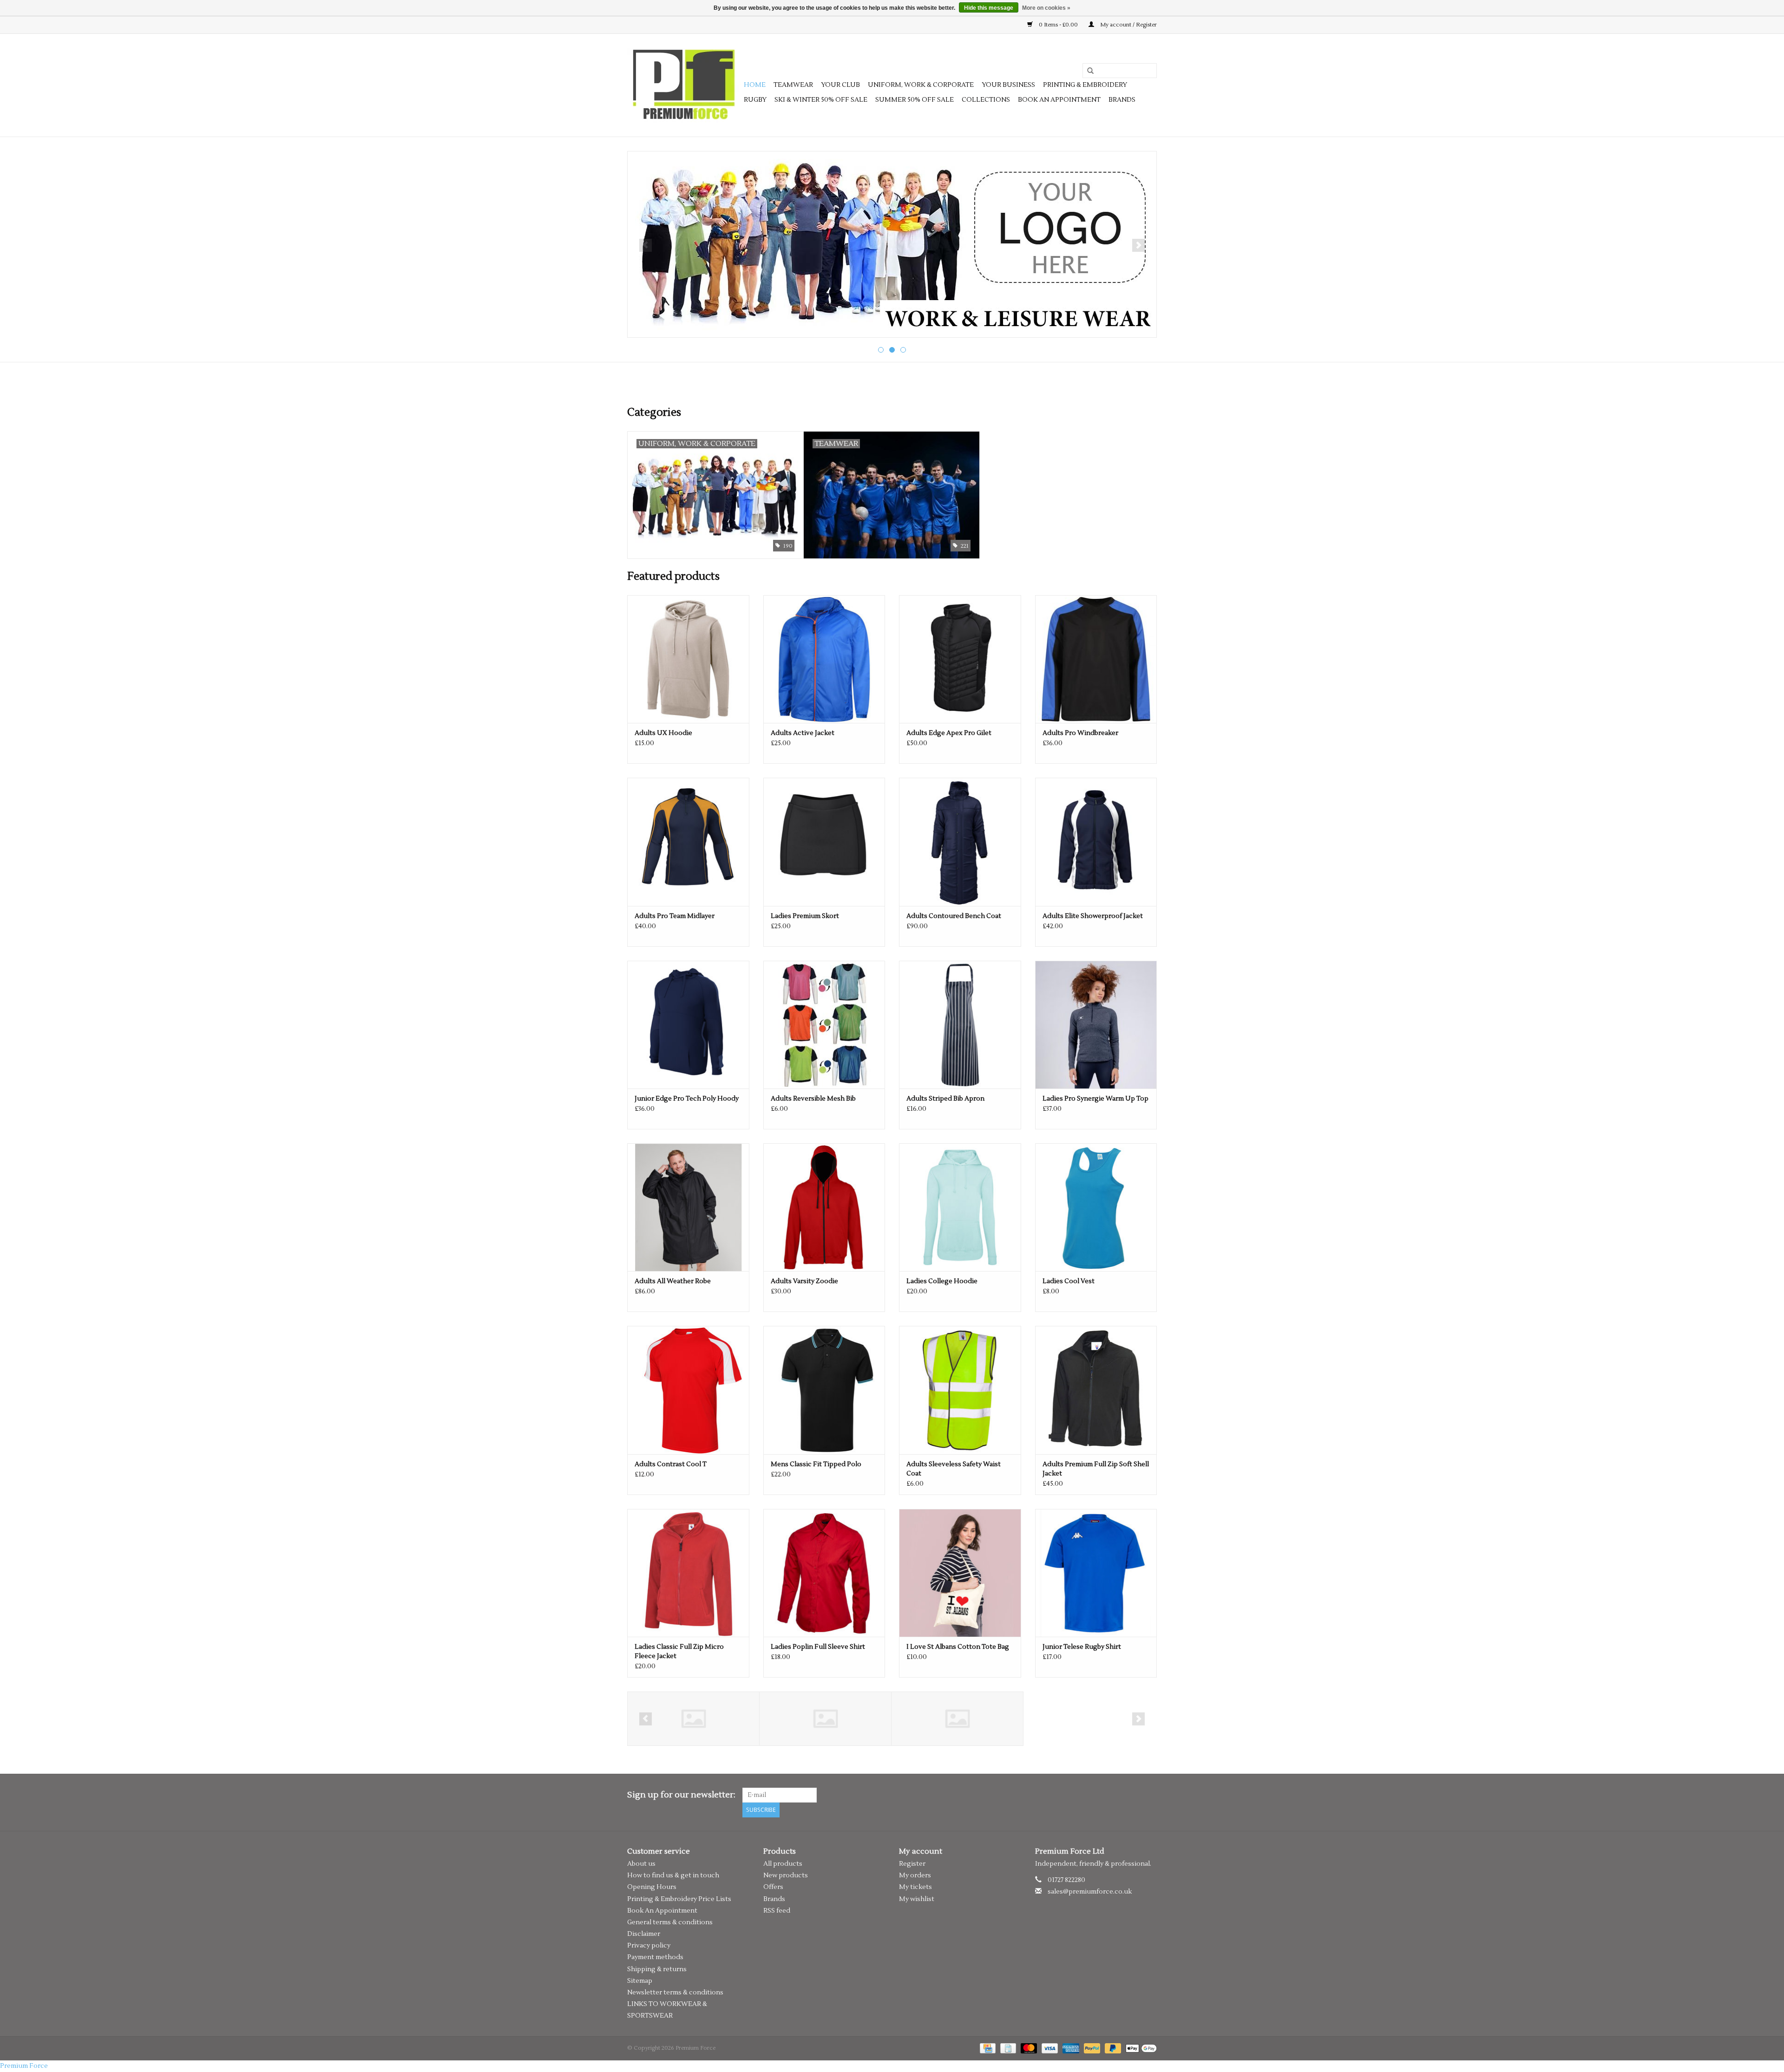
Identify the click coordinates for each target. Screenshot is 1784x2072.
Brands (1122, 100)
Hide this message (989, 8)
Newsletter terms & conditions (675, 1993)
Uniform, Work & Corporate (921, 85)
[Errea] (825, 1719)
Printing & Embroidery (1085, 85)
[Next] (1138, 245)
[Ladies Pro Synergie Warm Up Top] (1096, 1025)
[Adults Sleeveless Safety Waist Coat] (960, 1390)
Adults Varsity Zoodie (804, 1281)
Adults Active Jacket (803, 733)
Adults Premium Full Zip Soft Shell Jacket (1096, 1469)
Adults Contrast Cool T (671, 1464)
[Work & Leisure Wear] (892, 244)
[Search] (1087, 71)
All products (783, 1864)
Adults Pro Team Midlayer (675, 916)
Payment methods (655, 1957)
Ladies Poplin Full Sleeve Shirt (818, 1647)
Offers (773, 1887)
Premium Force (24, 2066)
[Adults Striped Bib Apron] (960, 1025)
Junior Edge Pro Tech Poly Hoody (687, 1099)
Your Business (1008, 85)
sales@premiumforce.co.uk (1090, 1892)
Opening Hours (652, 1887)
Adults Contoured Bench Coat (954, 916)
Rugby (755, 100)
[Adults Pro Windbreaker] (1096, 659)
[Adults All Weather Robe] (688, 1207)
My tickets (915, 1887)
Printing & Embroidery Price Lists (679, 1899)
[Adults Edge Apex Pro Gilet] (960, 659)
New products (786, 1875)
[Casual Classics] (693, 1719)
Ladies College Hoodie (942, 1281)
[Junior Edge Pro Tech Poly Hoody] (688, 1025)
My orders (915, 1875)
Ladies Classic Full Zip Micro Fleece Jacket (679, 1652)
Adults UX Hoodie (663, 733)
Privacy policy (649, 1946)
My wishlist (917, 1899)
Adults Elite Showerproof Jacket (1093, 916)
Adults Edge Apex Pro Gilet (949, 733)
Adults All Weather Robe (673, 1281)
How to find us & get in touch (673, 1875)
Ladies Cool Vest (1069, 1281)
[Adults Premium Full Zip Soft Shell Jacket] (1096, 1390)
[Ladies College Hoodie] (960, 1207)
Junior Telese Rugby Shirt (1082, 1647)
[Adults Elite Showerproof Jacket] (1096, 842)
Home (755, 85)
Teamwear (793, 85)
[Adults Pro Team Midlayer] (688, 842)
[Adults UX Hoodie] (688, 659)
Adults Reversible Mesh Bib (813, 1099)
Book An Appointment (662, 1911)
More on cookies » (1046, 8)
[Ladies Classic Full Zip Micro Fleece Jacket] (688, 1573)
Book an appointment (1059, 100)
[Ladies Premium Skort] (824, 842)
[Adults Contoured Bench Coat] (960, 842)
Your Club (840, 85)
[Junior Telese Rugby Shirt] (1096, 1573)
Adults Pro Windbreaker (1080, 733)
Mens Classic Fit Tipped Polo (816, 1464)
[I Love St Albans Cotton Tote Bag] (960, 1573)
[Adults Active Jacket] (824, 659)
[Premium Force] (684, 85)
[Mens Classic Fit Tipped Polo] (824, 1390)
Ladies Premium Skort (805, 916)
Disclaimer (644, 1934)
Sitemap (640, 1981)
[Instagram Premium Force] (1149, 1795)
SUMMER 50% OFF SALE (915, 100)
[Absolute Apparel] (957, 1719)
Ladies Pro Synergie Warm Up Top (1095, 1099)
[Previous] (646, 245)
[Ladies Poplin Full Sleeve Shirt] (824, 1573)
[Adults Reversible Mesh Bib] (824, 1025)
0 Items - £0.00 (1058, 25)
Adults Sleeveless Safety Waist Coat (954, 1469)
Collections (986, 100)
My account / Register (1128, 25)
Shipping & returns (657, 1969)
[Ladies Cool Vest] (1096, 1207)
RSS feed (777, 1911)
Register (912, 1864)
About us (641, 1864)
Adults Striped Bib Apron (945, 1099)
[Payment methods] (987, 2048)
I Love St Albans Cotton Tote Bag (958, 1647)
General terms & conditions (670, 1922)
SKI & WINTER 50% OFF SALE (821, 100)
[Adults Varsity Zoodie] (824, 1207)
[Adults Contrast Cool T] (688, 1390)
